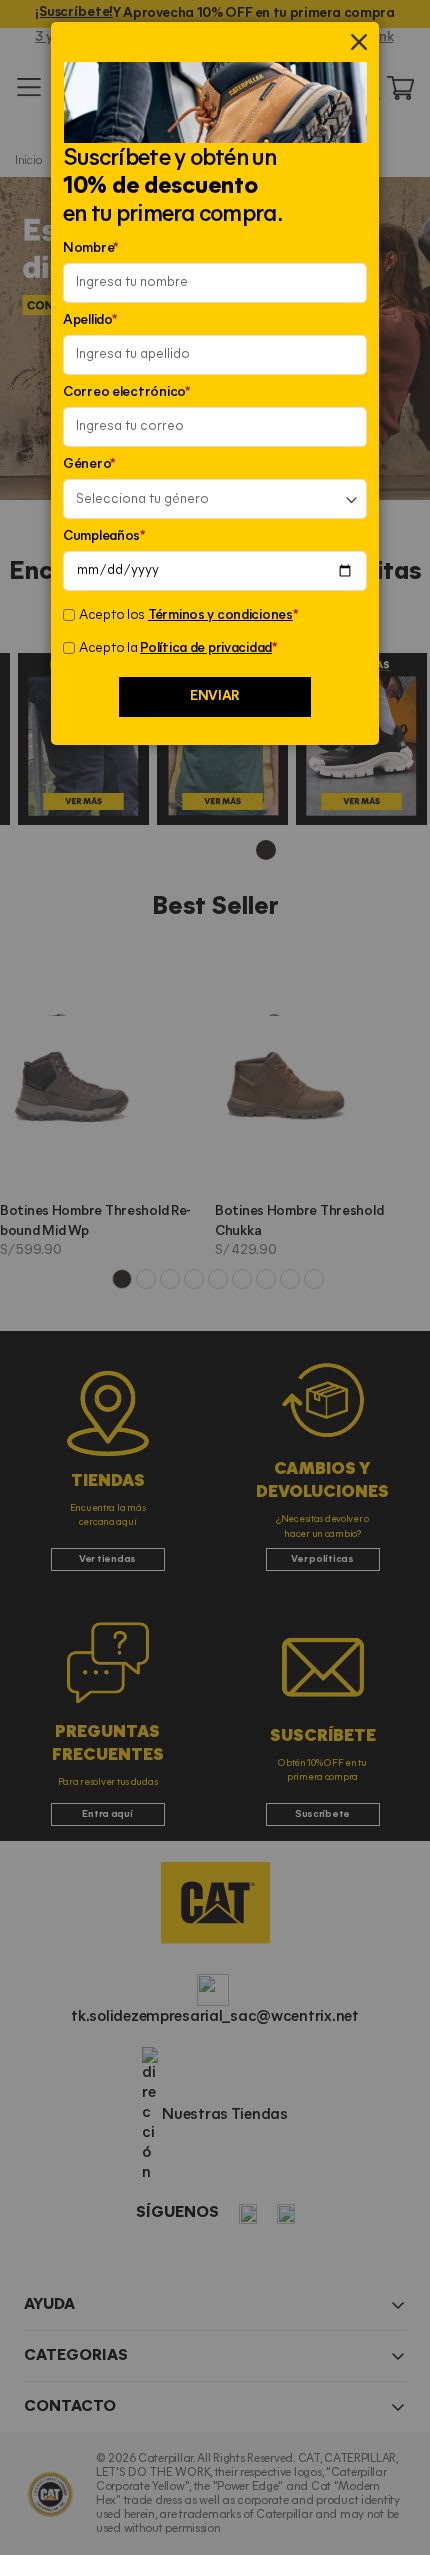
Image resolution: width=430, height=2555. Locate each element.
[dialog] (215, 1277)
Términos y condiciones (220, 615)
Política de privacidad (206, 648)
